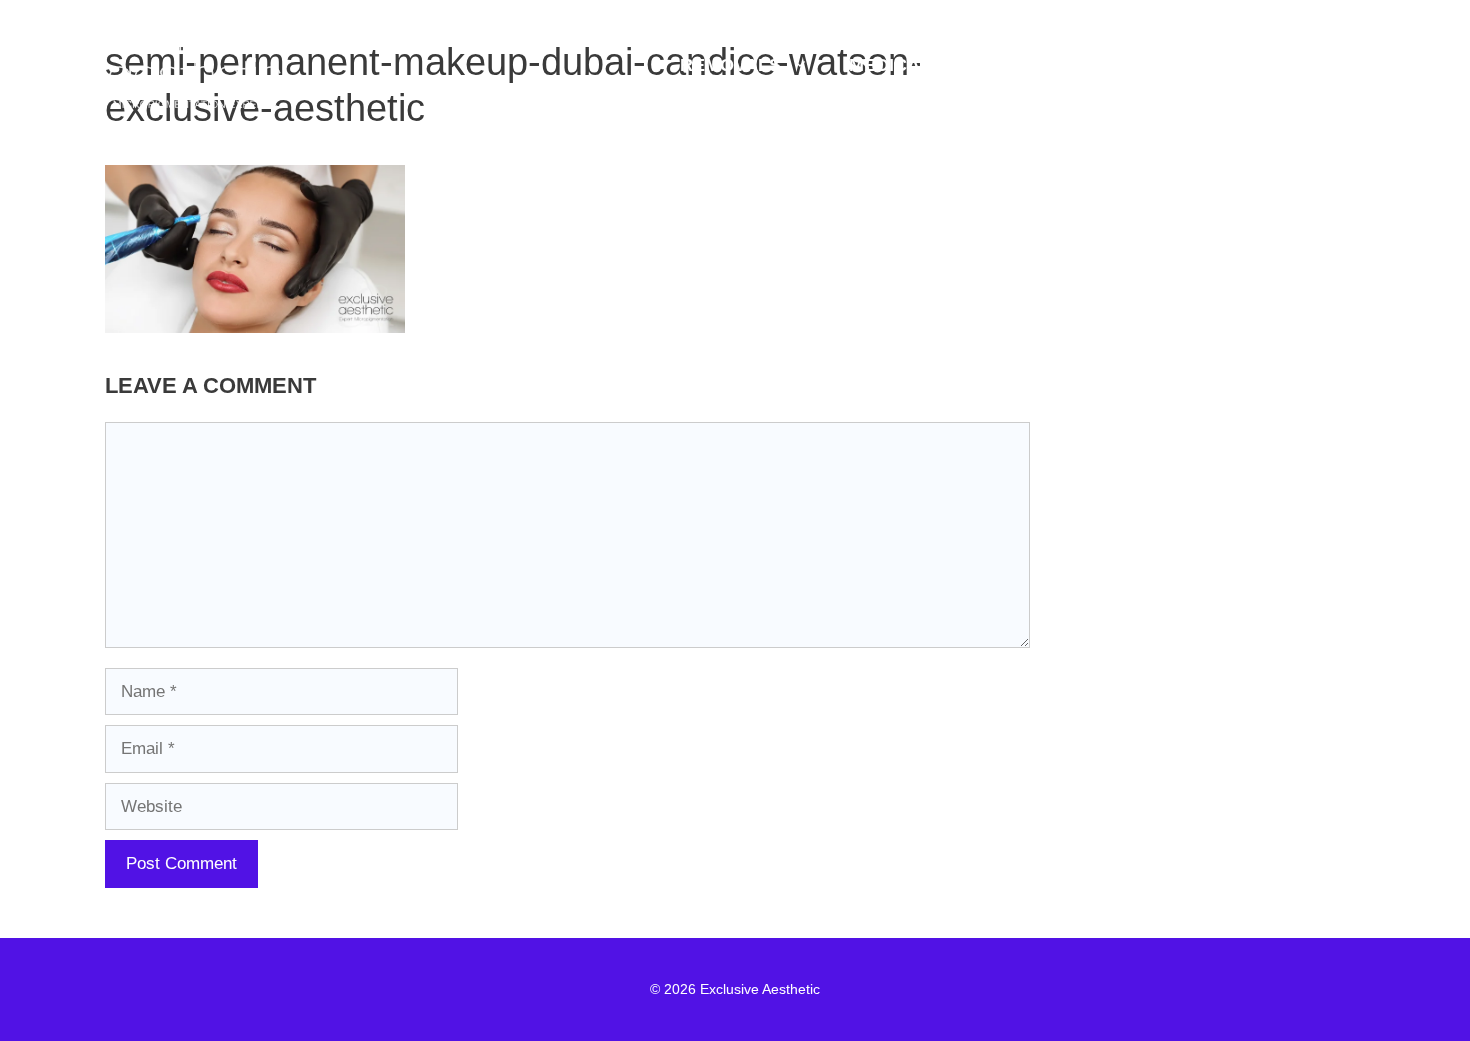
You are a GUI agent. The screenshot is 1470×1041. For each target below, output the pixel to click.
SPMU (1025, 65)
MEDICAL (890, 65)
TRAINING (1162, 65)
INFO (1295, 65)
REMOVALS (730, 65)
